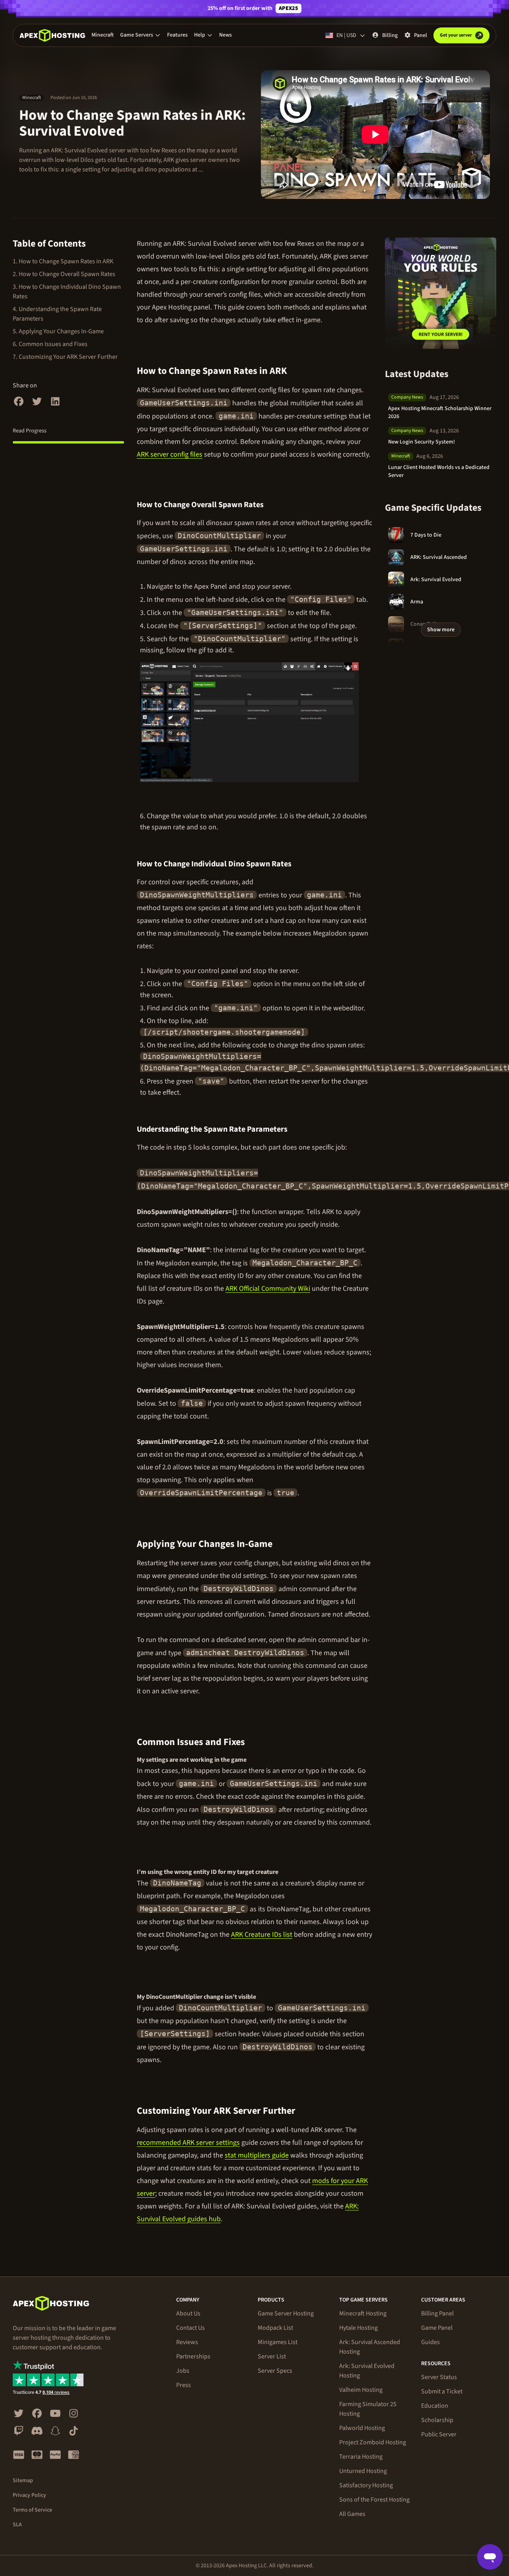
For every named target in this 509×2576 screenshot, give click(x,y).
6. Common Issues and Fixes (50, 344)
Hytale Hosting (358, 2328)
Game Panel (437, 2328)
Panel (421, 35)
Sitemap (23, 2481)
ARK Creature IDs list (262, 1935)
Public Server (439, 2434)
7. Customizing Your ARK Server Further (65, 357)
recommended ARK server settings (188, 2143)
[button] (140, 35)
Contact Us (190, 2328)
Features (177, 35)
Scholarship (437, 2420)
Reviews (187, 2342)
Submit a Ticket (442, 2391)
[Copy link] (296, 371)
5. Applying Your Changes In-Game (58, 331)
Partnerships (193, 2356)
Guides (430, 2342)
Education (435, 2406)
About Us (188, 2313)
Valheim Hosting (361, 2390)
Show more (441, 630)
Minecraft (103, 35)
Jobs (183, 2371)
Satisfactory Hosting (366, 2485)
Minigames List (278, 2342)
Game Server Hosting (286, 2313)
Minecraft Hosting (363, 2313)
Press (184, 2385)
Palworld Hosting (362, 2428)
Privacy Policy (29, 2495)
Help (200, 35)
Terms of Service (32, 2510)
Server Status (439, 2377)
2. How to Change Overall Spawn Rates (64, 274)
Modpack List (275, 2328)
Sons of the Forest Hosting (374, 2500)
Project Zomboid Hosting (373, 2442)
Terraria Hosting (361, 2457)
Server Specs (275, 2371)
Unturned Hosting (363, 2471)
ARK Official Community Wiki (268, 1289)
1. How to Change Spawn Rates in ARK (63, 261)
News (225, 35)
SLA (17, 2525)
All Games (352, 2514)
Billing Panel (437, 2313)
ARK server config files (170, 454)
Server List (272, 2356)
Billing (390, 35)
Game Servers (137, 35)
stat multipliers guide (257, 2155)
